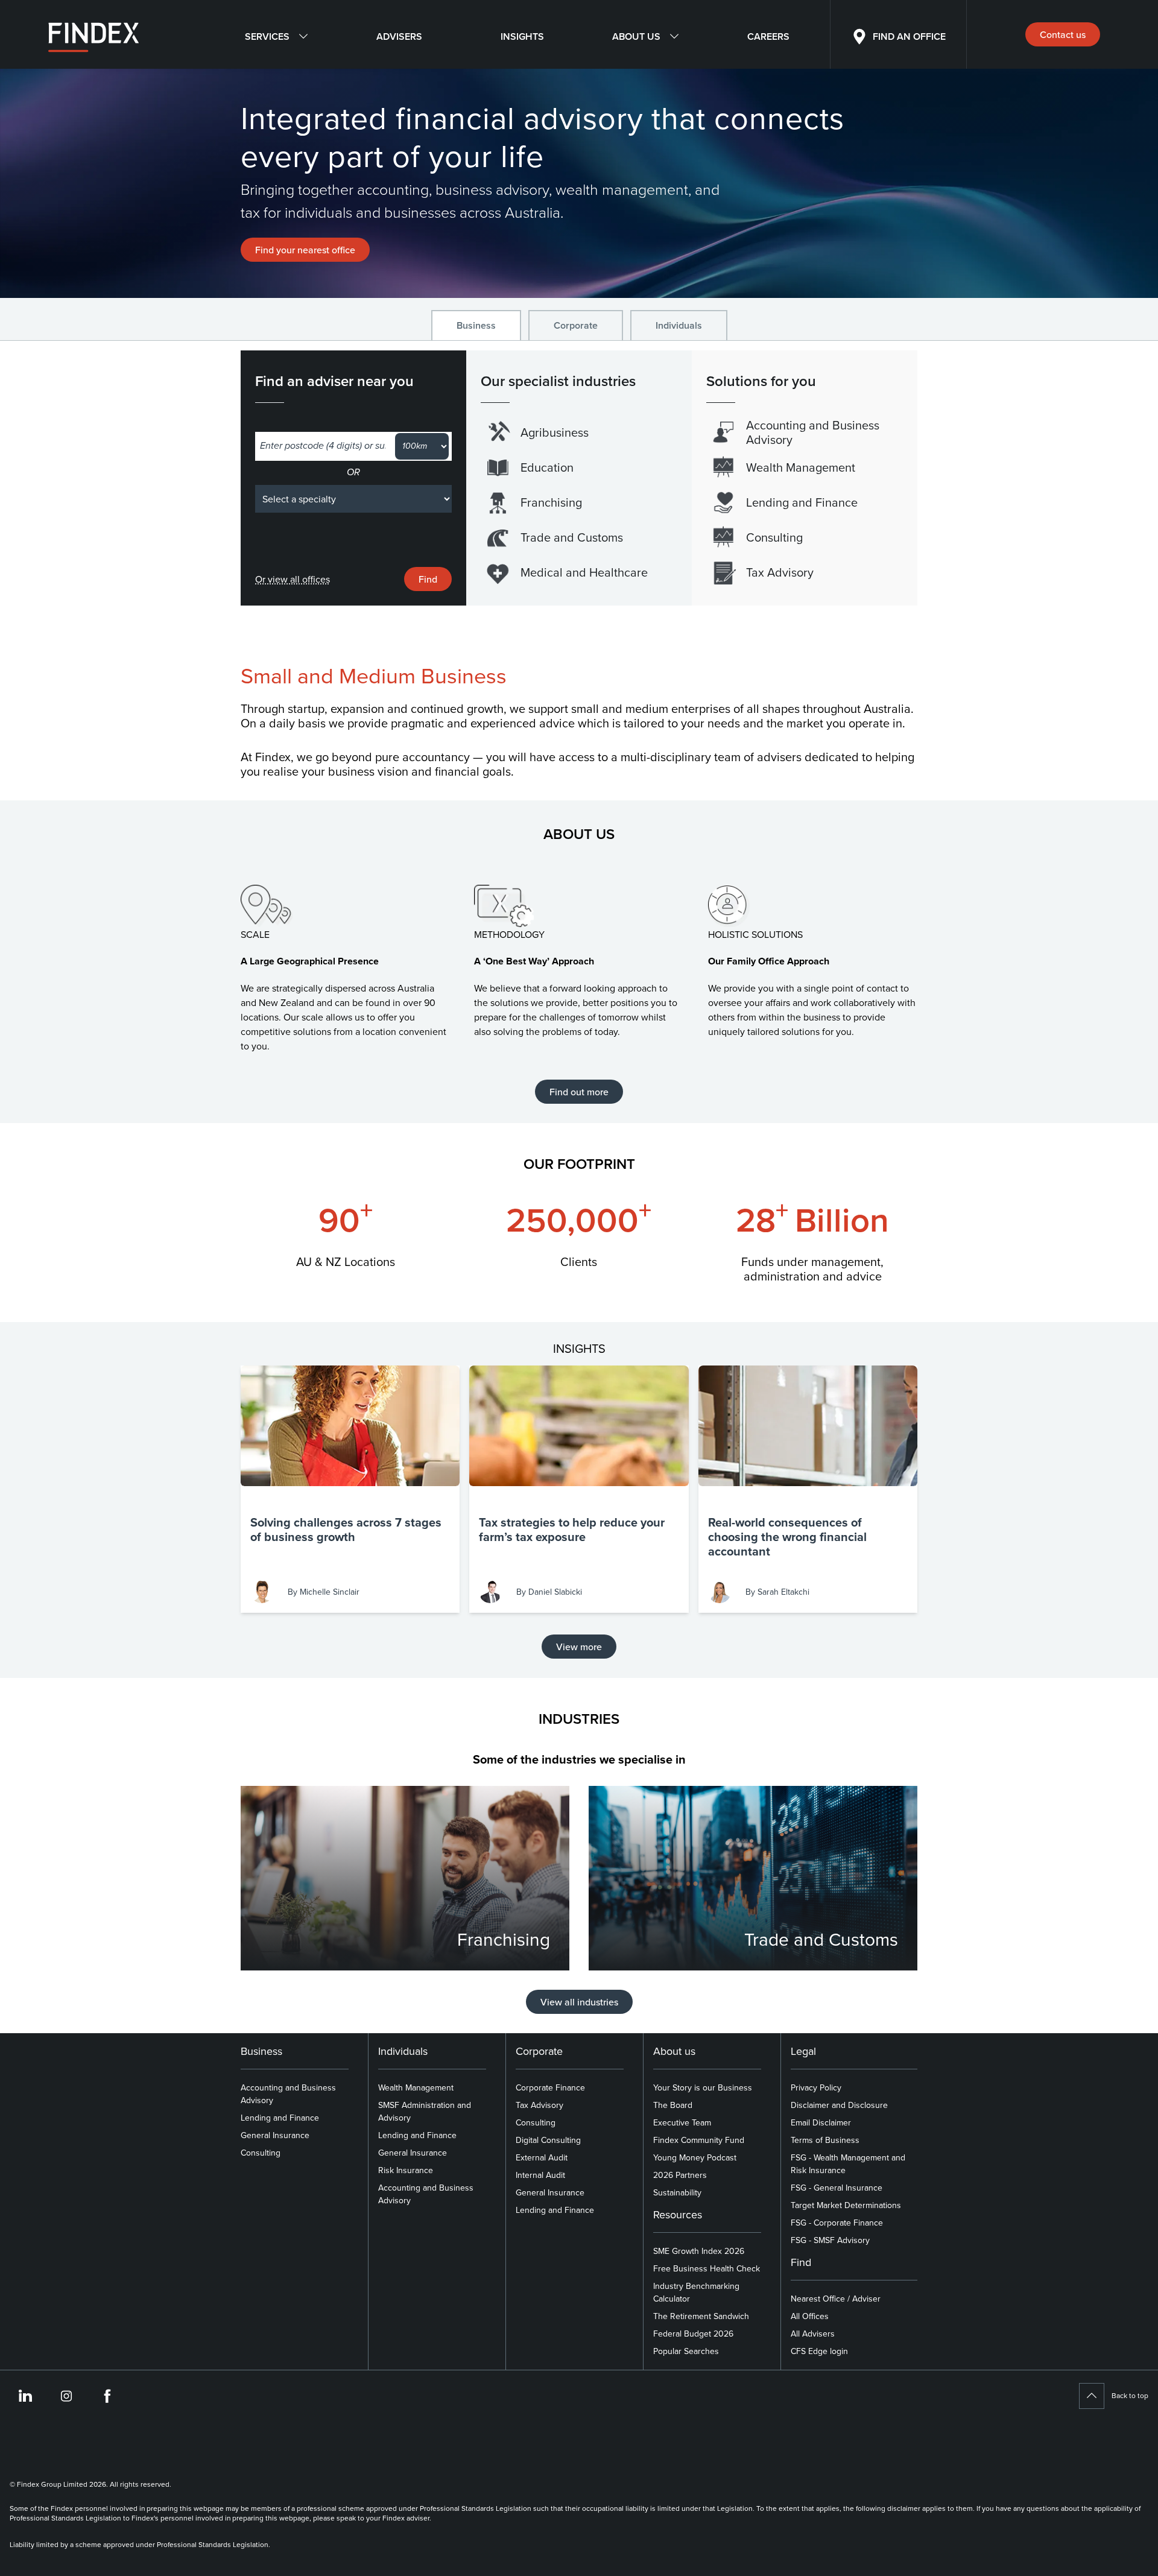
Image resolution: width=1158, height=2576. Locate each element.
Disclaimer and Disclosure (839, 2105)
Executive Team (682, 2122)
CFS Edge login (819, 2351)
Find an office (909, 36)
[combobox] (323, 446)
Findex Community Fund (699, 2140)
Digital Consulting (548, 2140)
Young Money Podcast (695, 2157)
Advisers (399, 36)
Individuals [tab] (679, 325)
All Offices (810, 2316)
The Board (673, 2105)
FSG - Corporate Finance (837, 2223)
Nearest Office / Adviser (836, 2299)
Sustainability (677, 2192)
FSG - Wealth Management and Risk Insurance (848, 2164)
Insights (522, 36)
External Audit (542, 2157)
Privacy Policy (816, 2087)
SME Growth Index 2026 (699, 2251)
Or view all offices (293, 579)
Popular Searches (686, 2351)
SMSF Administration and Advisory (425, 2111)
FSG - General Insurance (837, 2188)
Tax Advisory (539, 2105)
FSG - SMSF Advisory (830, 2240)
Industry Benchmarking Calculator (696, 2292)
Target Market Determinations (846, 2205)
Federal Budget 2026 (693, 2334)
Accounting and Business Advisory (288, 2094)
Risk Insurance (406, 2170)
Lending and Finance (280, 2118)
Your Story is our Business (703, 2087)
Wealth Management (416, 2087)
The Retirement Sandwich (701, 2316)
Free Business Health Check (707, 2268)
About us (636, 36)
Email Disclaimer (821, 2122)
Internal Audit (540, 2175)
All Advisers (813, 2334)
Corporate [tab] (576, 325)
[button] (350, 1489)
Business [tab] (476, 325)
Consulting (261, 2153)
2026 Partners (680, 2175)
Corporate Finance (550, 2087)
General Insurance (275, 2135)
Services (267, 36)
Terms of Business (825, 2140)
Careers (768, 36)
